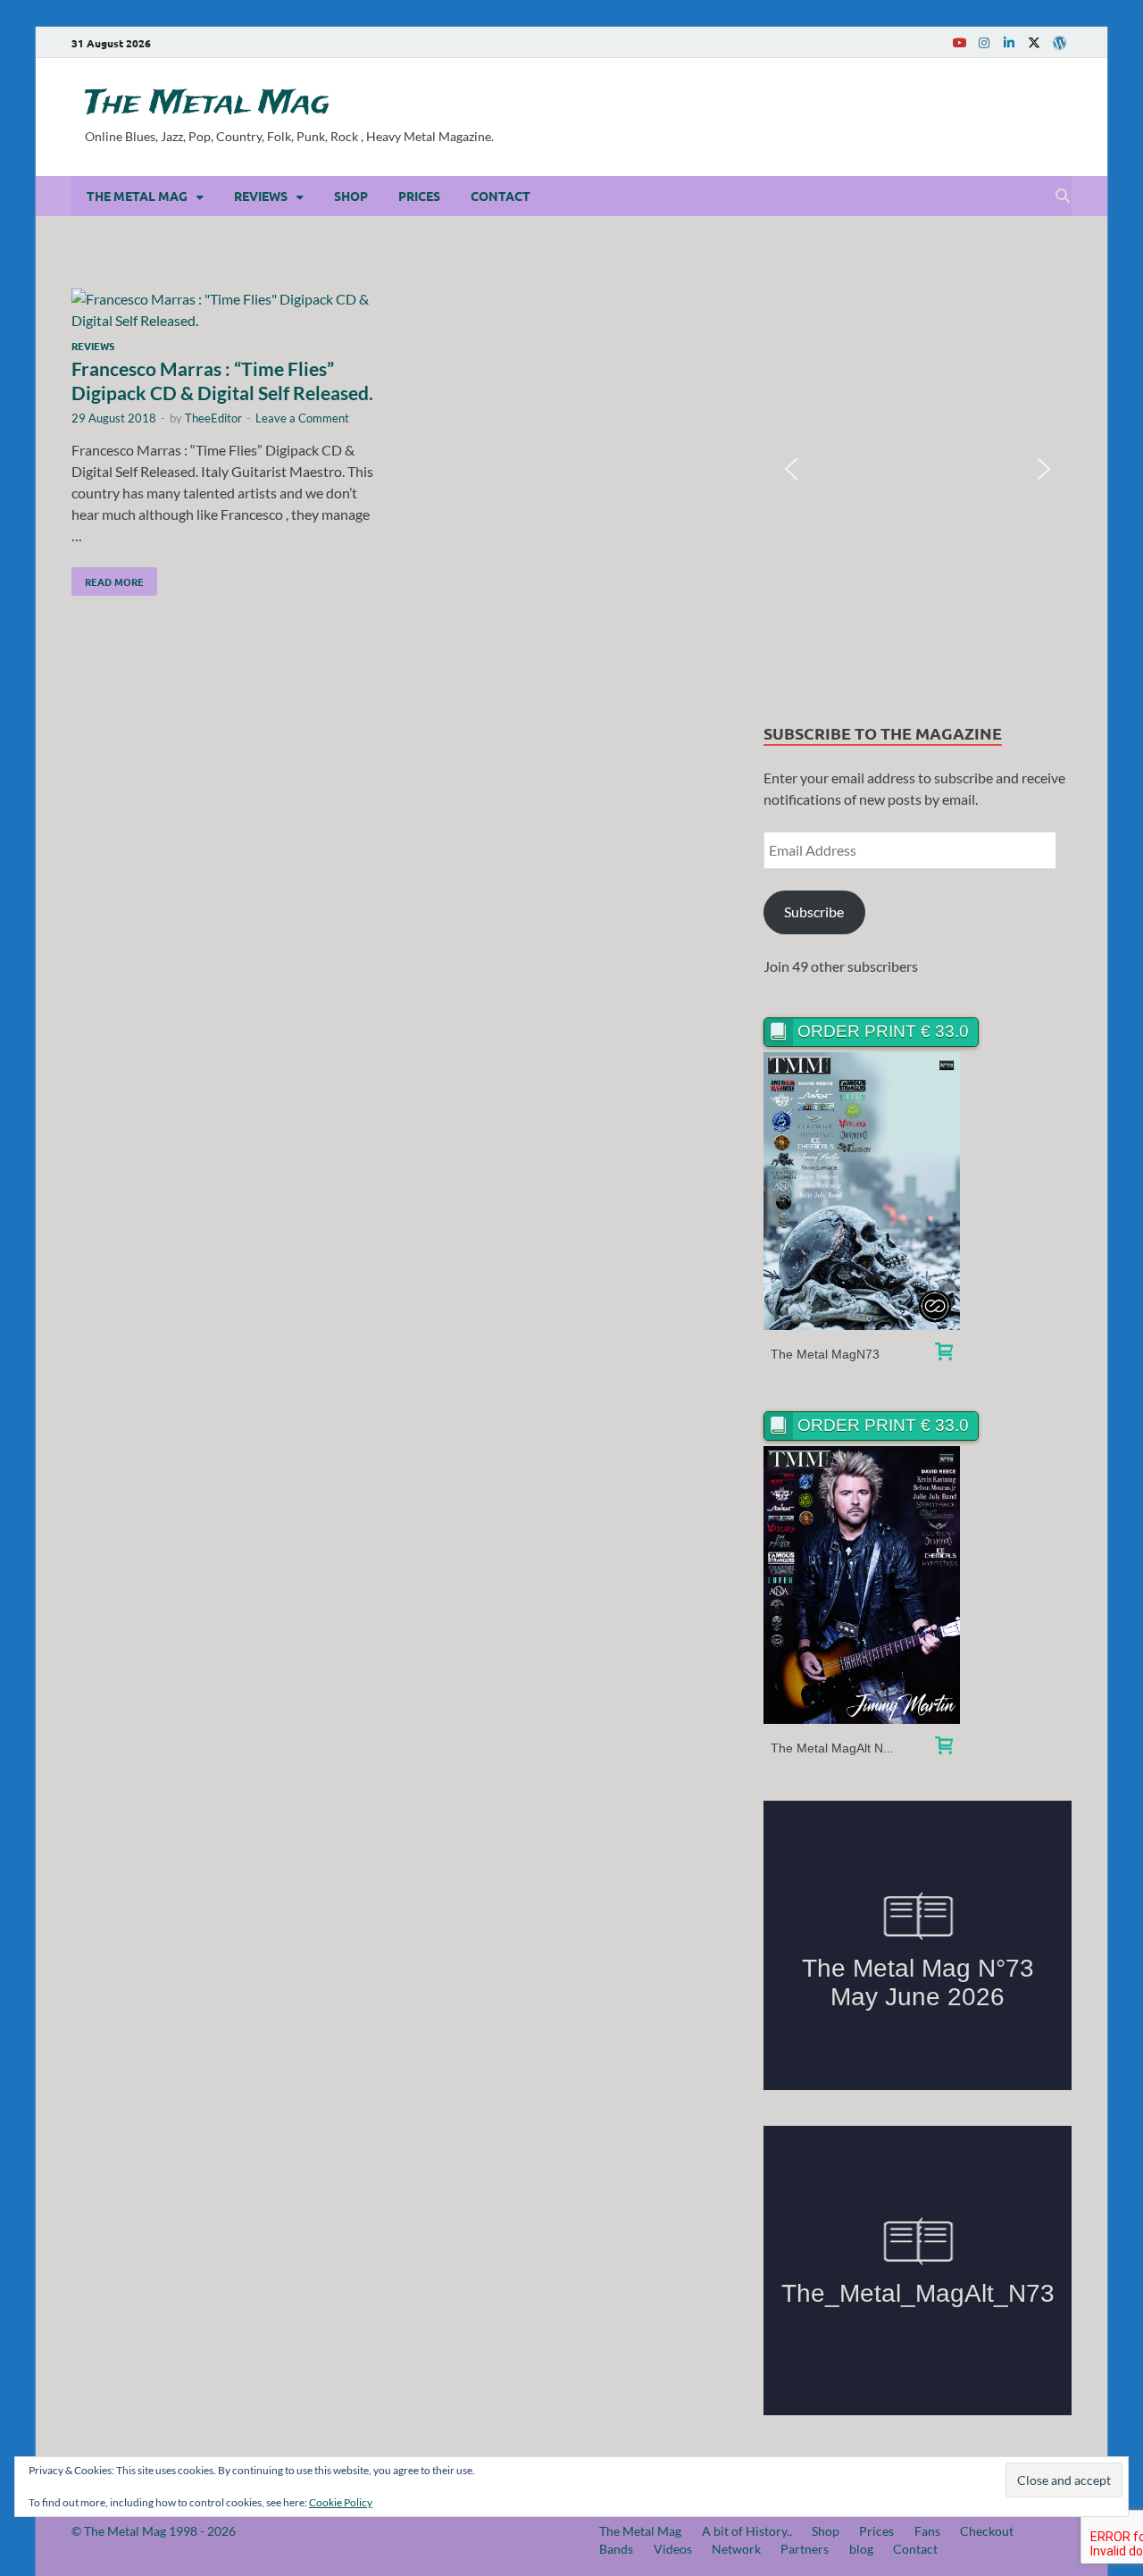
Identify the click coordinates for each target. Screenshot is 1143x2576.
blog (861, 2549)
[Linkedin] (1009, 42)
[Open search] (1063, 197)
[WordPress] (1059, 43)
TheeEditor (213, 418)
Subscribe (814, 912)
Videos (673, 2549)
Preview (862, 1191)
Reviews (261, 196)
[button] (791, 469)
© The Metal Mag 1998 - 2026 (154, 2531)
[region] (918, 469)
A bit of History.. (747, 2531)
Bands (616, 2549)
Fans (927, 2531)
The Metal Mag (207, 104)
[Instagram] (984, 42)
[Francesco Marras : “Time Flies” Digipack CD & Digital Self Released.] (227, 310)
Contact (501, 196)
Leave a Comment (302, 418)
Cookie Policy (341, 2502)
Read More (108, 578)
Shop (351, 196)
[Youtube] (959, 42)
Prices (419, 196)
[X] (1034, 42)
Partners (805, 2549)
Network (736, 2549)
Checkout (987, 2531)
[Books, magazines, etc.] (944, 1354)
